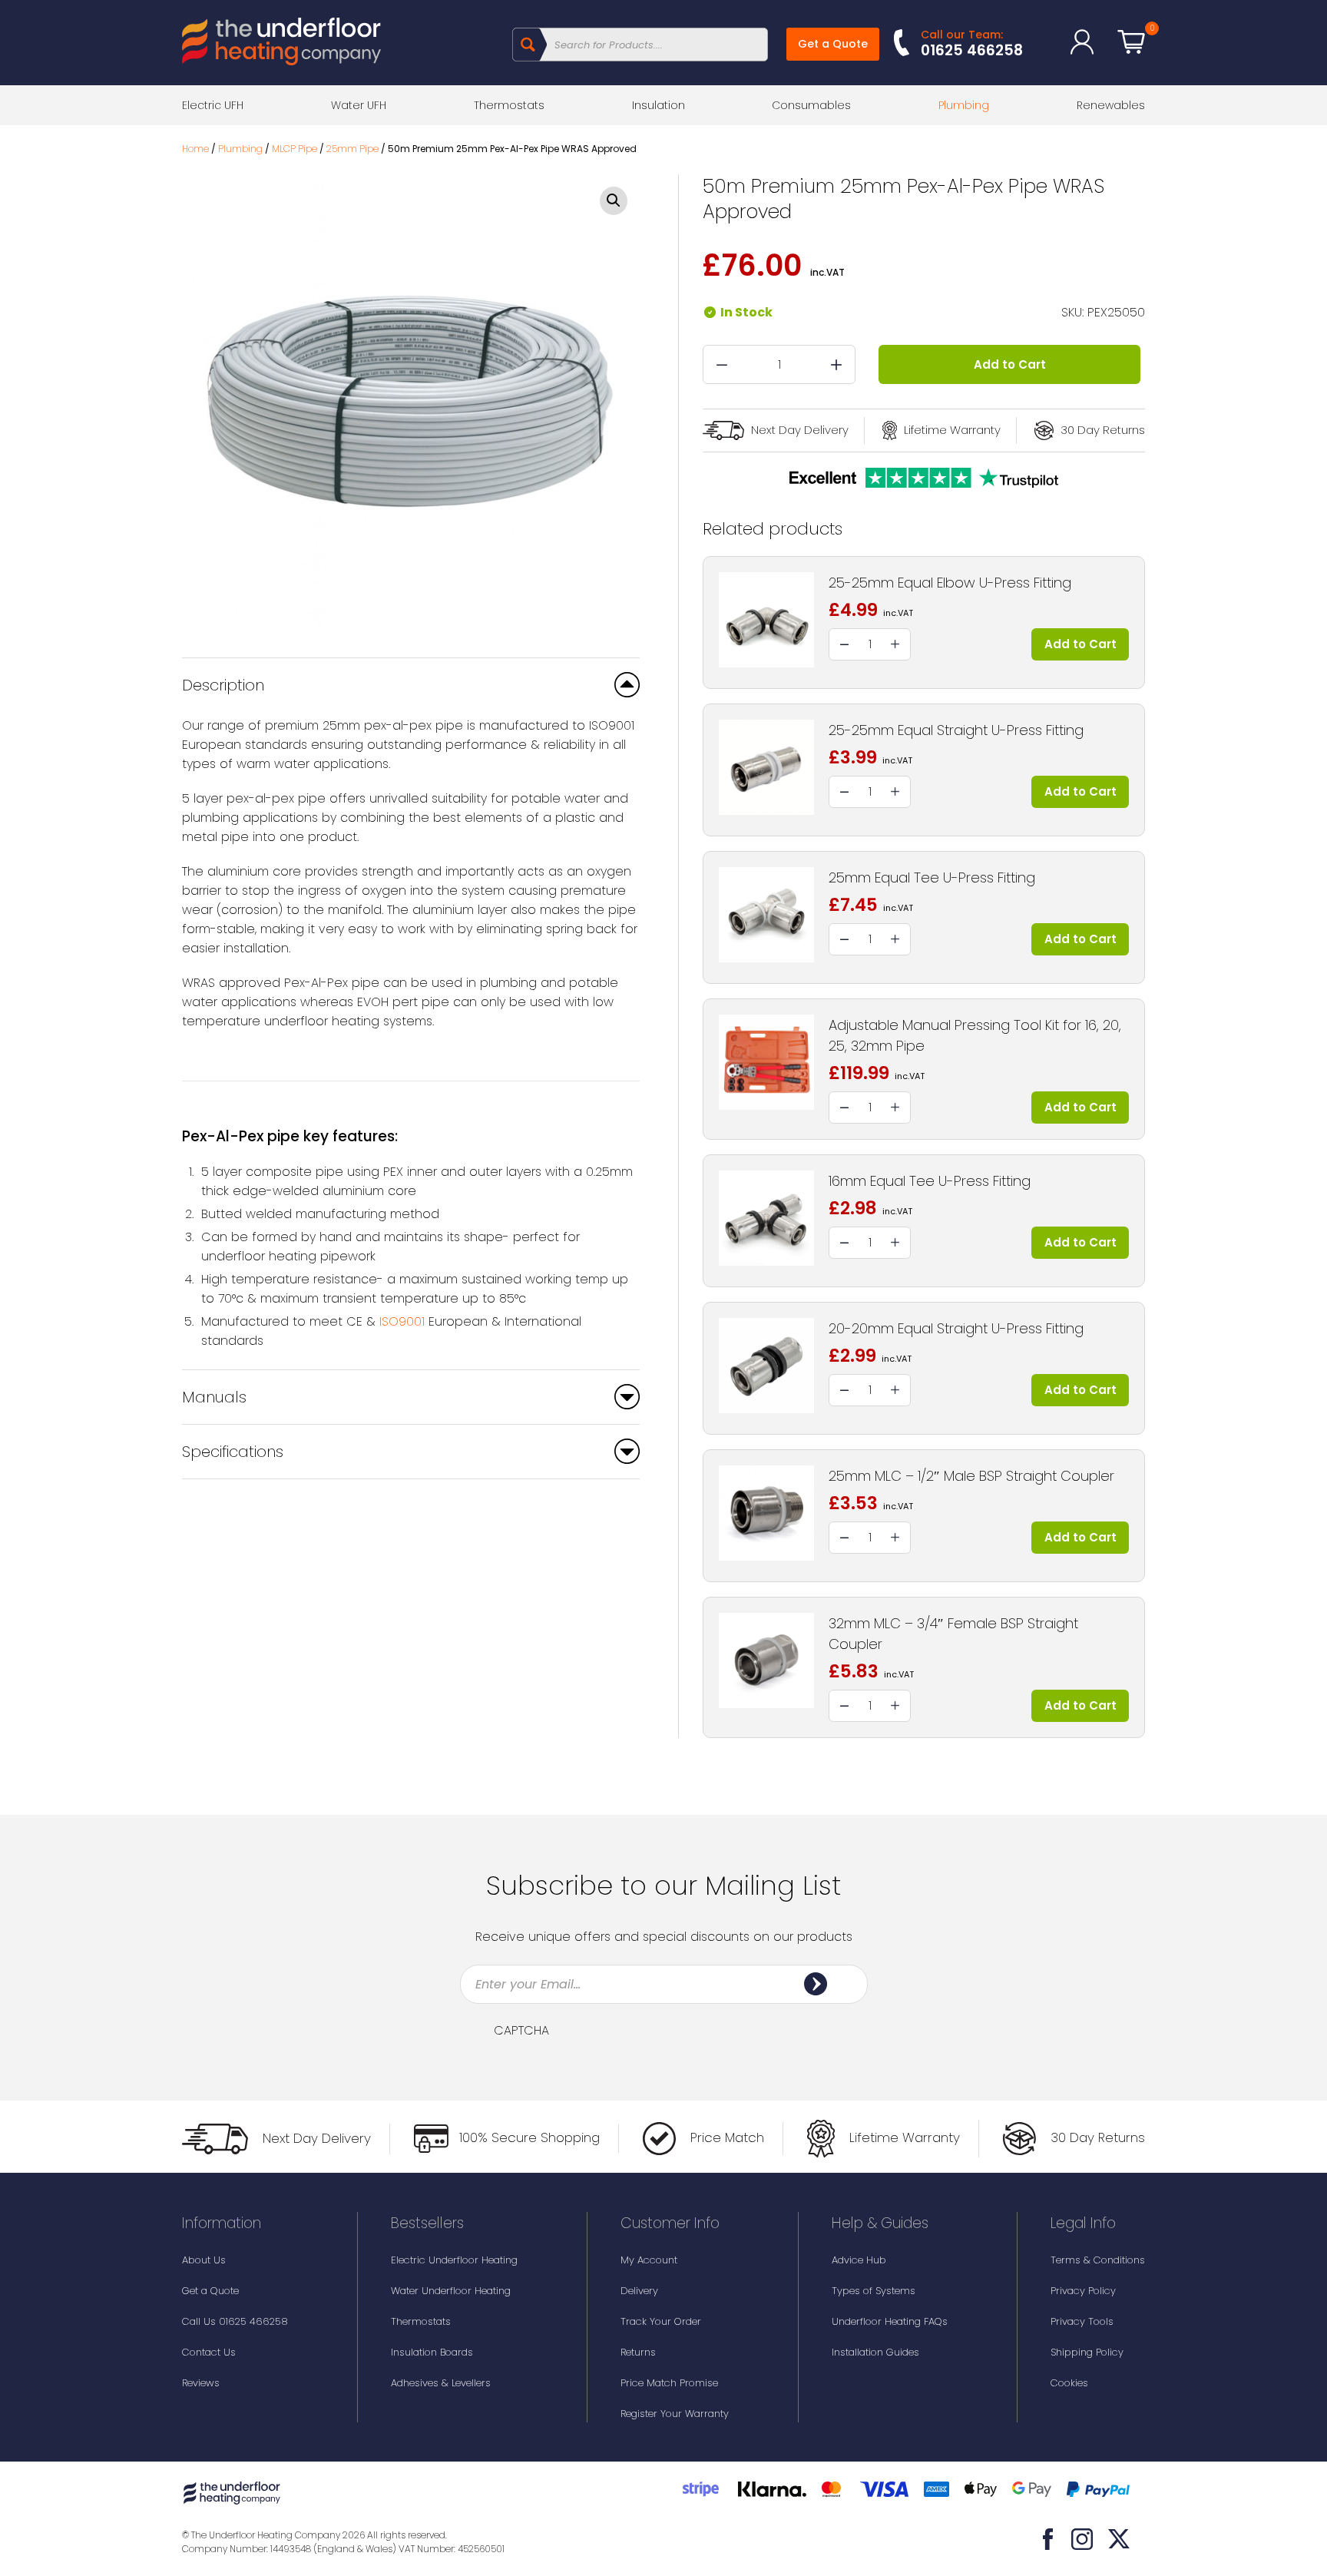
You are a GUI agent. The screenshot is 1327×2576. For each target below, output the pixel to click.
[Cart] (1131, 42)
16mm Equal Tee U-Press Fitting (930, 1181)
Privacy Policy (1083, 2291)
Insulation (659, 105)
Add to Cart (1010, 364)
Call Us (235, 2321)
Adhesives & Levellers (441, 2383)
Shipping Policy (1087, 2352)
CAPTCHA (521, 2031)
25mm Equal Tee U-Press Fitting (932, 877)
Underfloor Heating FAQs (890, 2321)
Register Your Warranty (675, 2414)
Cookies (1069, 2383)
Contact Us (209, 2352)
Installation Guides (875, 2352)
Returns (638, 2352)
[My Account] (1082, 42)
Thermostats (509, 105)
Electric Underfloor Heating (454, 2260)
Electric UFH (213, 105)
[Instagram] (1082, 2539)
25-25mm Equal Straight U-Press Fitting (956, 730)
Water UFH (359, 105)
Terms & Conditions (1098, 2260)
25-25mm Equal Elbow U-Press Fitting (950, 583)
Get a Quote (833, 44)
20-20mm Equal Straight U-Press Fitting (956, 1328)
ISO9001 (402, 1321)
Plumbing (964, 105)
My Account (649, 2260)
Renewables (1111, 105)
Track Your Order (661, 2321)
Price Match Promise (669, 2383)
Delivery (639, 2291)
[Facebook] (1048, 2539)
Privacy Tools (1082, 2321)
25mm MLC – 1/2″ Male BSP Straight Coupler (971, 1476)
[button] (614, 201)
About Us (204, 2260)
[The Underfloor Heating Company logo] (281, 44)
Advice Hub (859, 2260)
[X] (1119, 2539)
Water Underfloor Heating (451, 2291)
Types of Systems (874, 2291)
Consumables (811, 105)
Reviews (201, 2383)
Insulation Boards (432, 2352)
